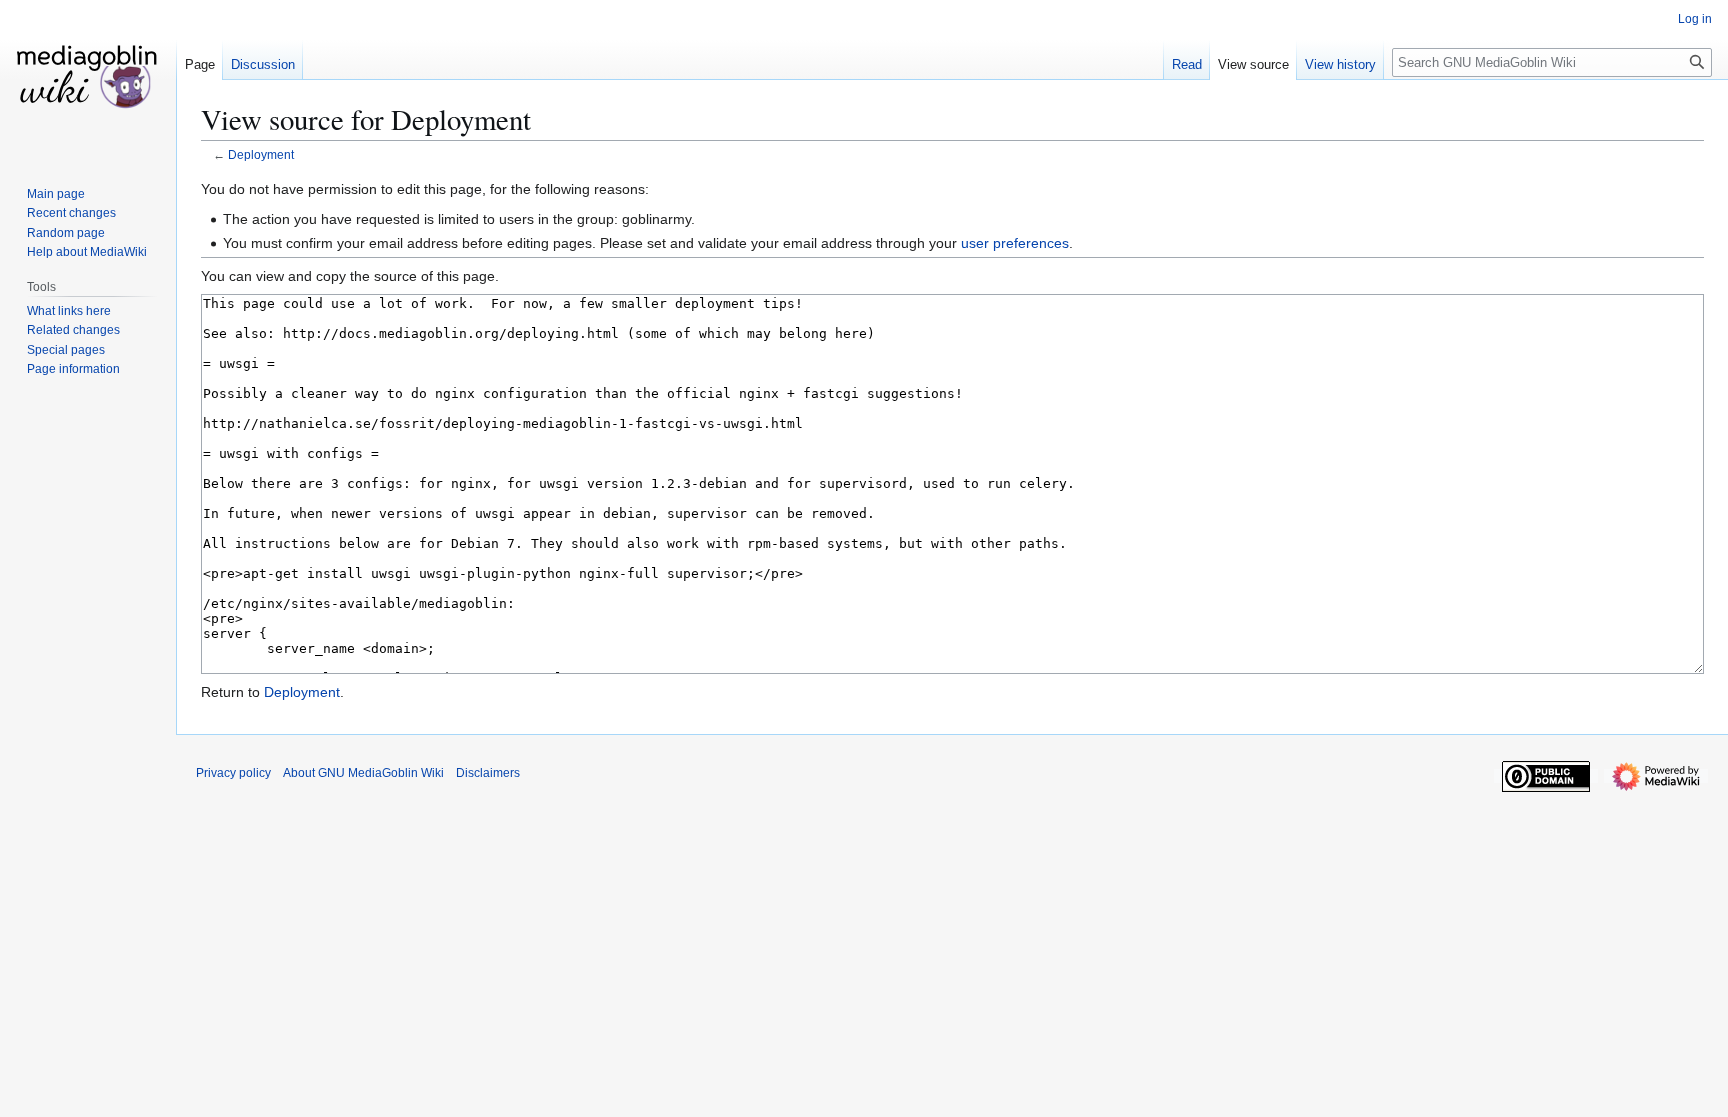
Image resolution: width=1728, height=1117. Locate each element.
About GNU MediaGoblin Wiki (363, 773)
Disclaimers (488, 773)
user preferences (1015, 243)
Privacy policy (233, 773)
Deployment (261, 154)
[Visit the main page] (88, 80)
